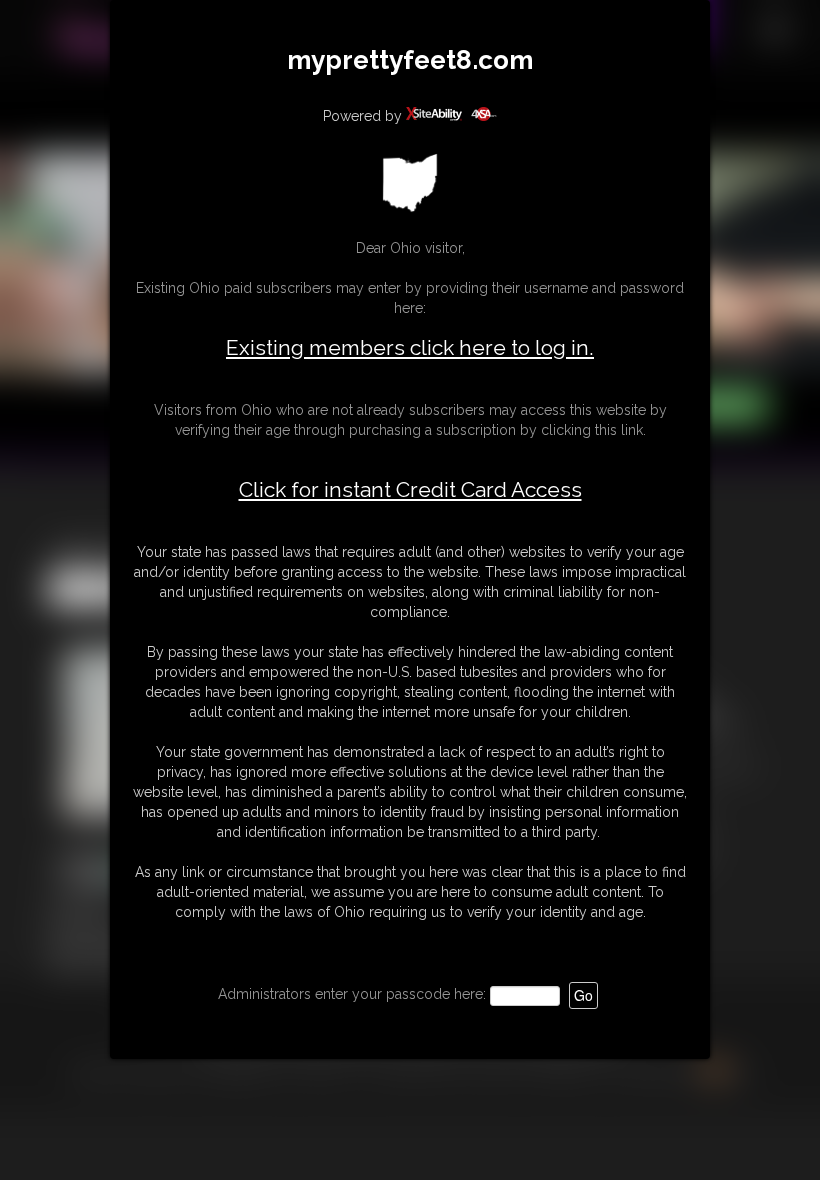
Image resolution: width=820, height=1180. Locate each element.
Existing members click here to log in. (410, 347)
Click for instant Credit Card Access (410, 490)
